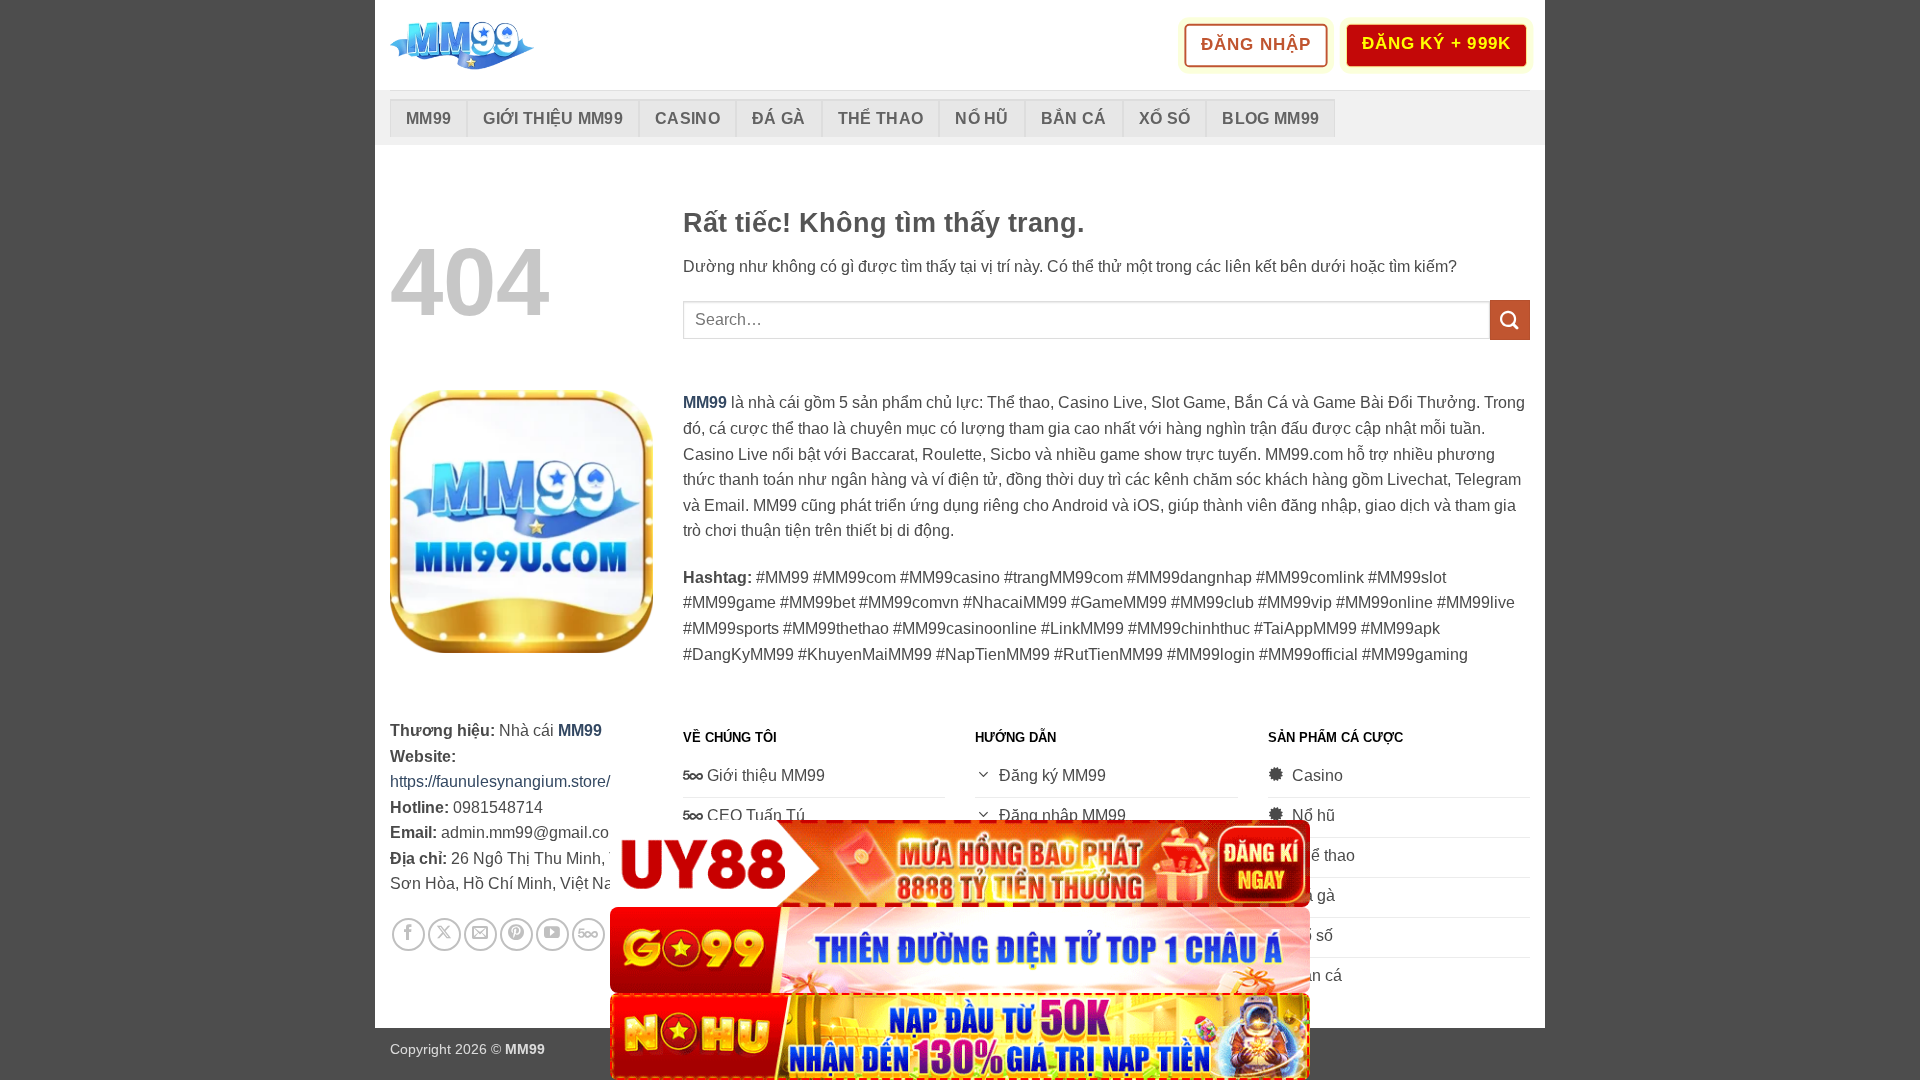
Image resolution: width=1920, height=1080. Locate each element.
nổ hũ (982, 118)
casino (687, 118)
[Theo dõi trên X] (444, 934)
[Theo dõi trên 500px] (588, 934)
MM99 (428, 118)
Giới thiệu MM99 (553, 118)
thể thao (881, 118)
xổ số (1165, 118)
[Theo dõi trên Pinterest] (516, 934)
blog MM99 (1270, 118)
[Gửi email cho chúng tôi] (480, 934)
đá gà (779, 118)
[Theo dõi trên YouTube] (552, 934)
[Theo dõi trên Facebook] (408, 934)
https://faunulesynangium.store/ (500, 781)
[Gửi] (1510, 319)
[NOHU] (960, 1036)
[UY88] (960, 863)
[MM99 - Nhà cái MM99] (490, 45)
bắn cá (1074, 118)
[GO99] (960, 950)
